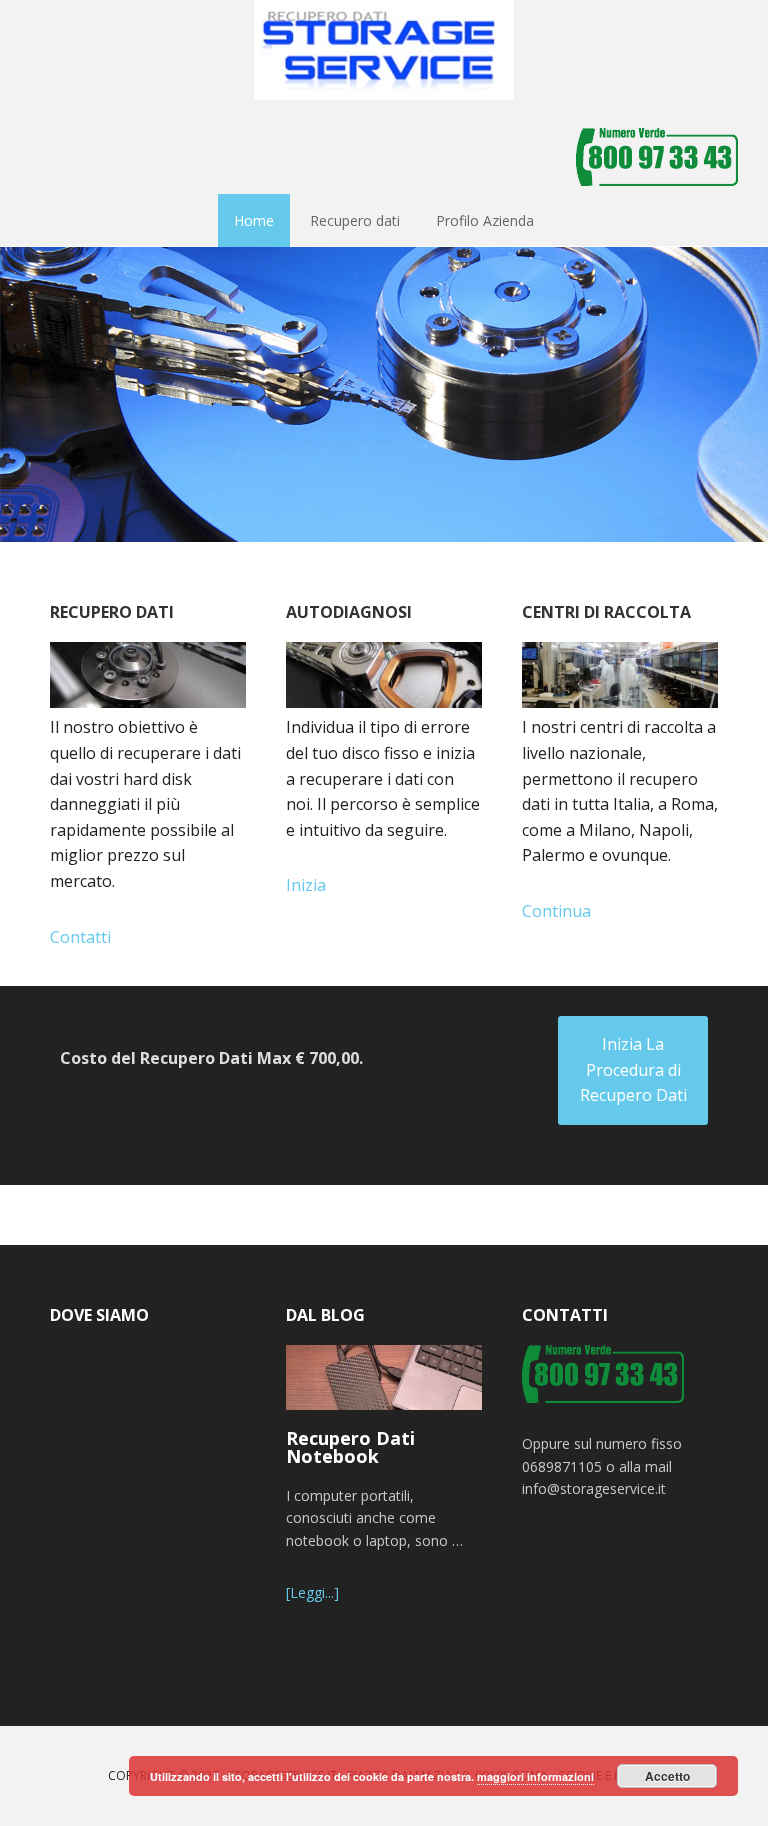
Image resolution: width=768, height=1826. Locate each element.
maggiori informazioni (535, 1776)
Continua (556, 911)
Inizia (306, 885)
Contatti (80, 937)
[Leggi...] (312, 1592)
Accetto (667, 1776)
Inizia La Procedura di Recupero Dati (633, 1069)
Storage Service (384, 50)
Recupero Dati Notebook (350, 1447)
